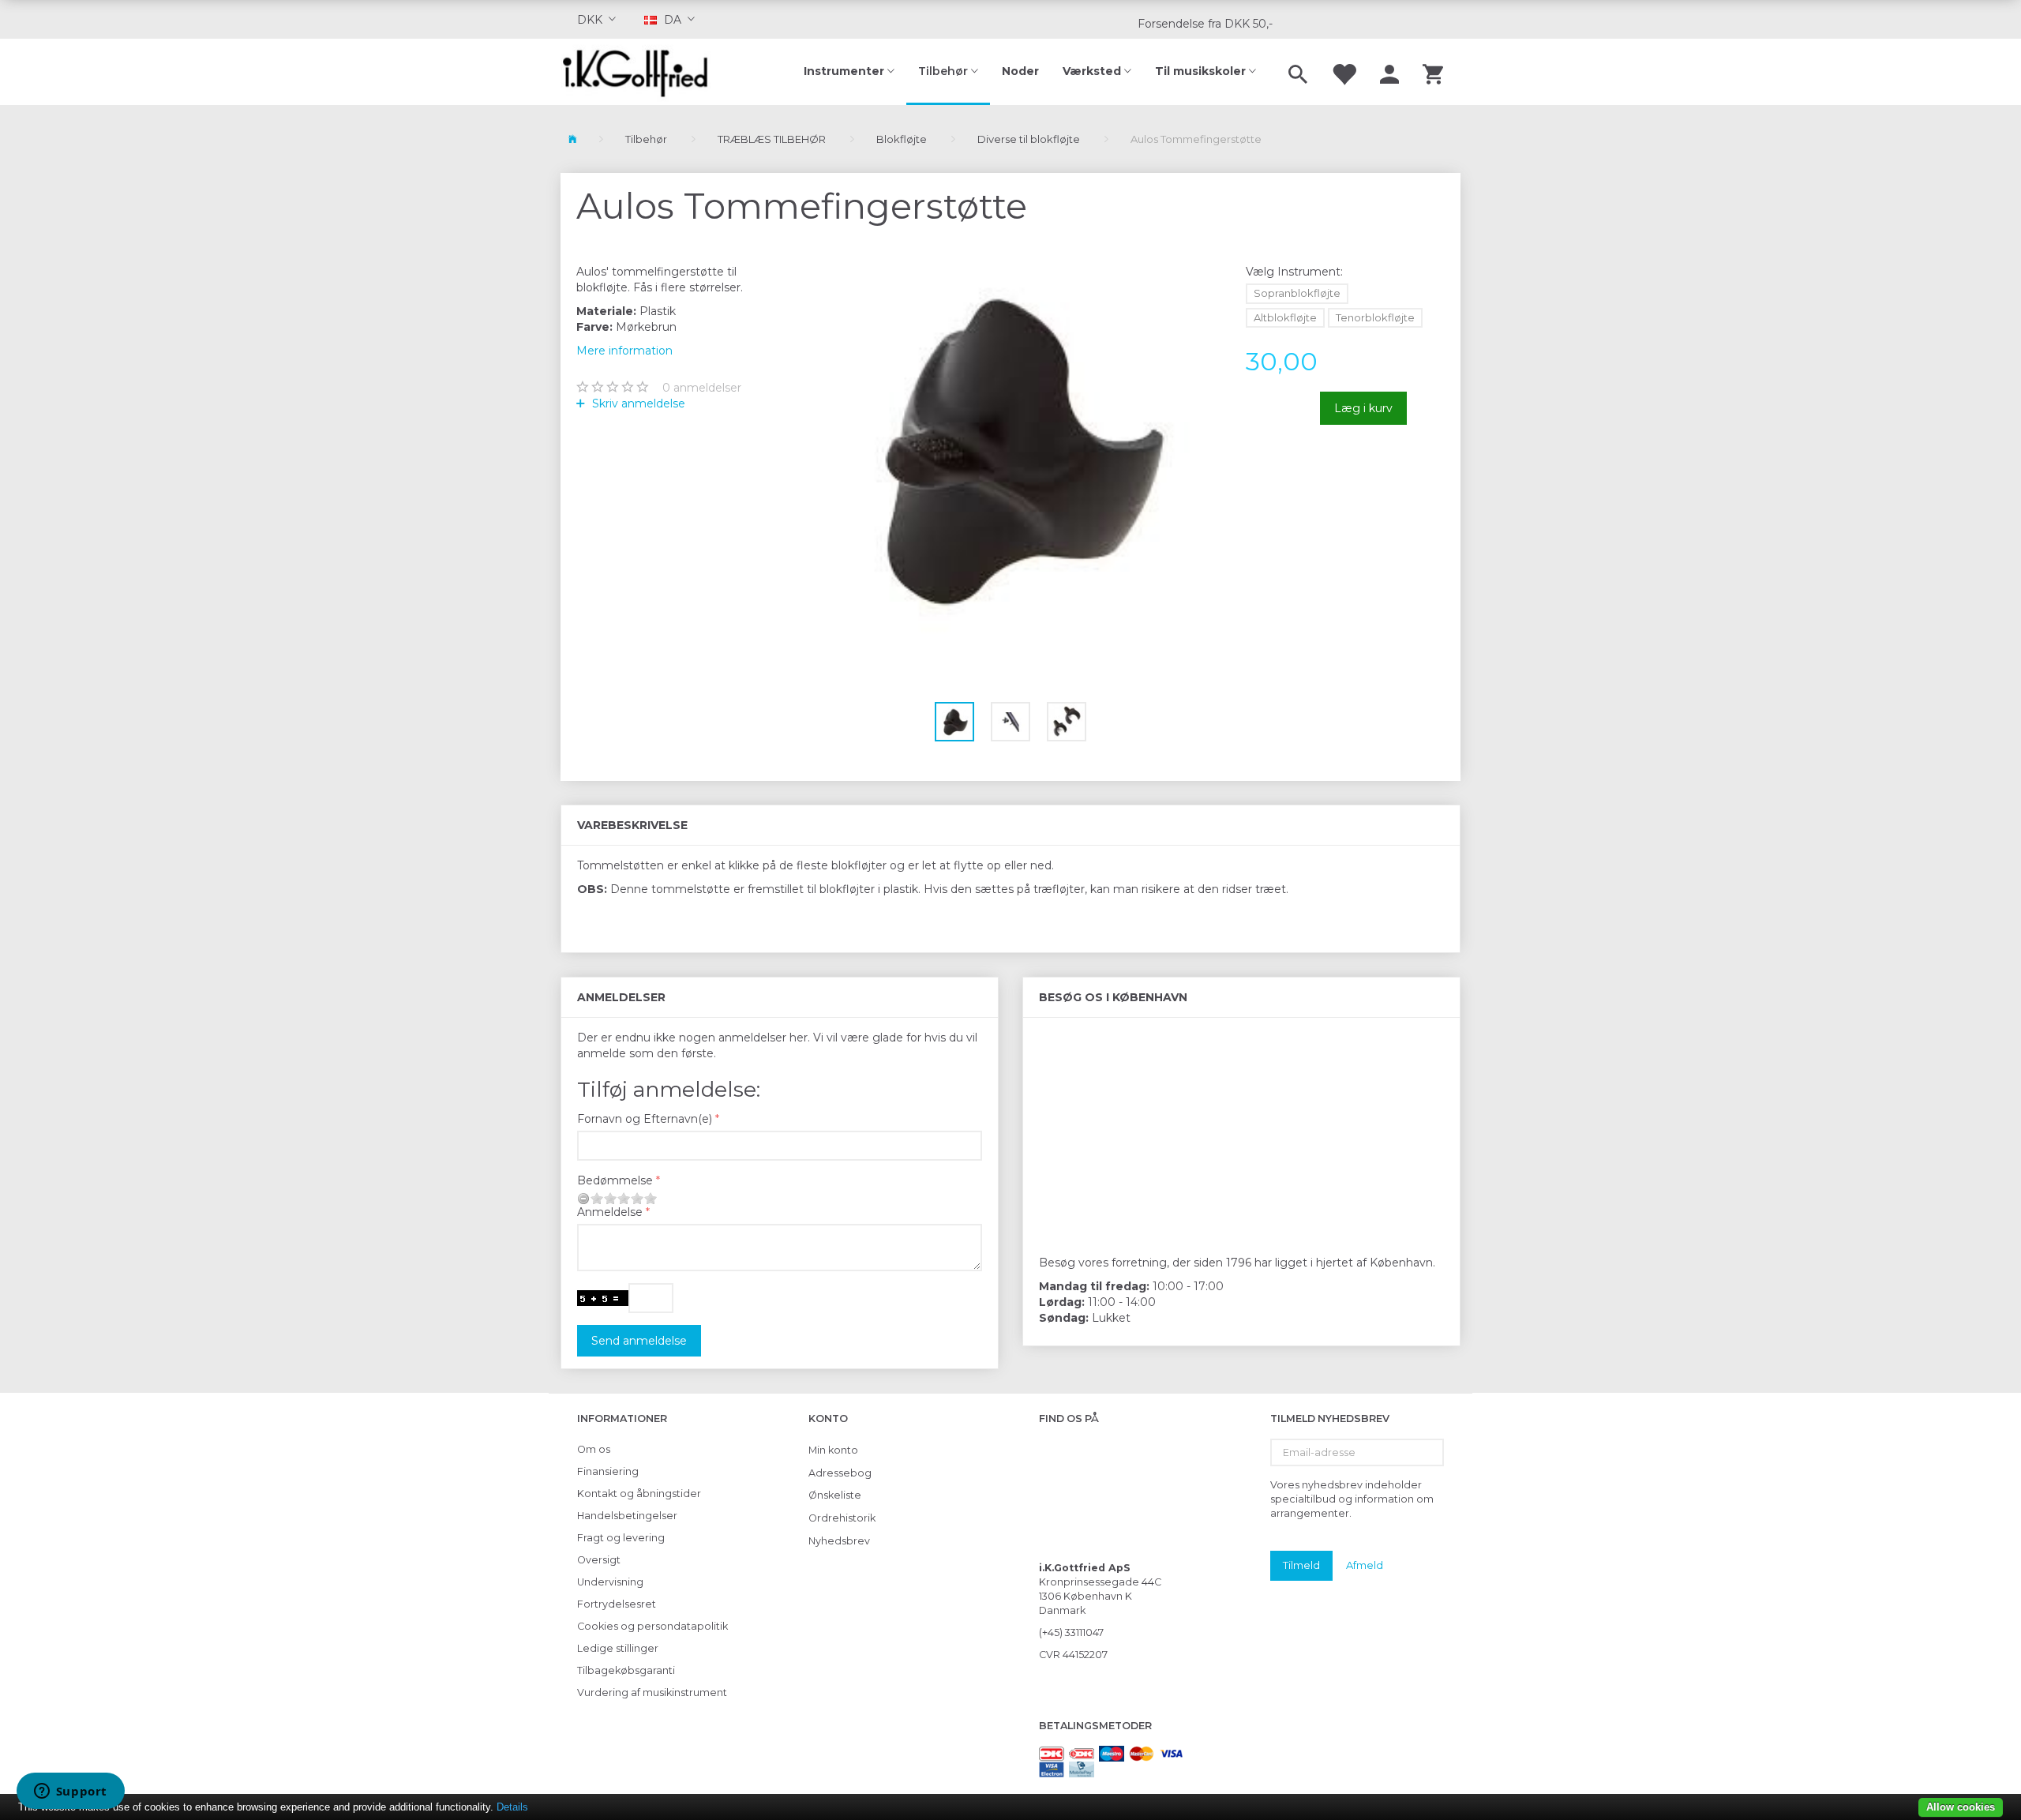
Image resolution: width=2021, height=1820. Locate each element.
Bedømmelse (615, 1180)
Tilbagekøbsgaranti (626, 1670)
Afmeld (1365, 1565)
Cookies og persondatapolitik (652, 1626)
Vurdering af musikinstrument (652, 1692)
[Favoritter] (1344, 72)
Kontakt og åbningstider (639, 1494)
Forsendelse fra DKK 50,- (1205, 24)
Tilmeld (1301, 1565)
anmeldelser (702, 388)
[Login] (1389, 72)
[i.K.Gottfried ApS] (641, 72)
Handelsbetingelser (627, 1516)
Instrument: (1294, 272)
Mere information (624, 351)
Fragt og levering (621, 1538)
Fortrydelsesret (617, 1604)
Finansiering (608, 1471)
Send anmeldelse (639, 1341)
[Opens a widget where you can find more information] (70, 1792)
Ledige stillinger (618, 1648)
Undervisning (610, 1582)
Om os (594, 1449)
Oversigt (599, 1560)
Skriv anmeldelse (637, 403)
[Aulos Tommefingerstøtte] (1011, 451)
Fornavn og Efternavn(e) (645, 1119)
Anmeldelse (610, 1212)
